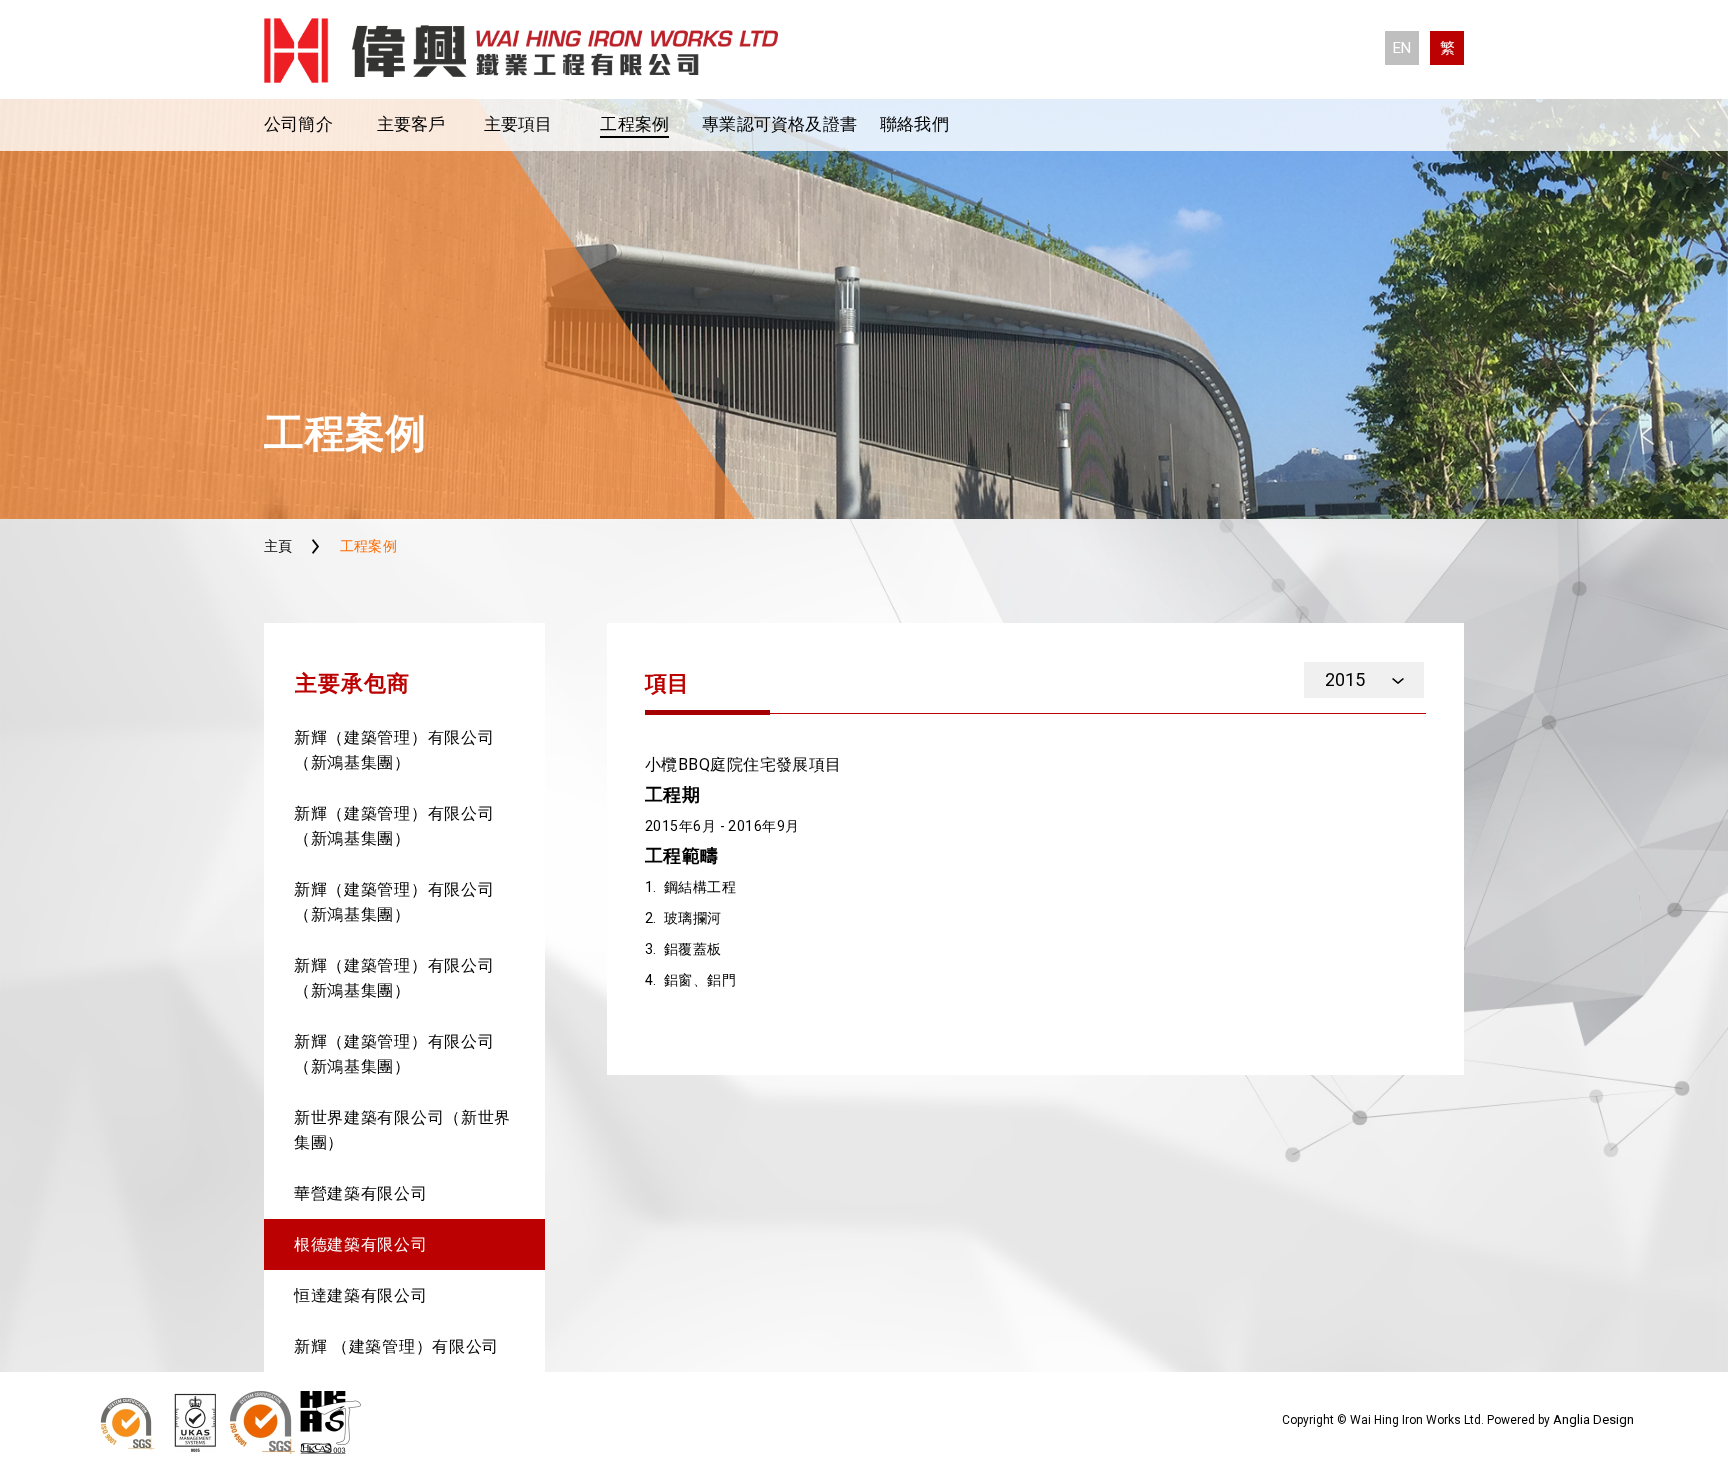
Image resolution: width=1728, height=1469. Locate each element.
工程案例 (634, 124)
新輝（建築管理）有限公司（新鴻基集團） (394, 750)
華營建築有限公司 (361, 1193)
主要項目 (518, 124)
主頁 (278, 546)
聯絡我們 (914, 124)
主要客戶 (411, 124)
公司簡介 (298, 124)
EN (1402, 48)
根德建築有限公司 (361, 1244)
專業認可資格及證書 (779, 124)
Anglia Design (1593, 1419)
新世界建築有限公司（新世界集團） (402, 1130)
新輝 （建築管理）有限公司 (396, 1346)
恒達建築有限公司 (361, 1295)
